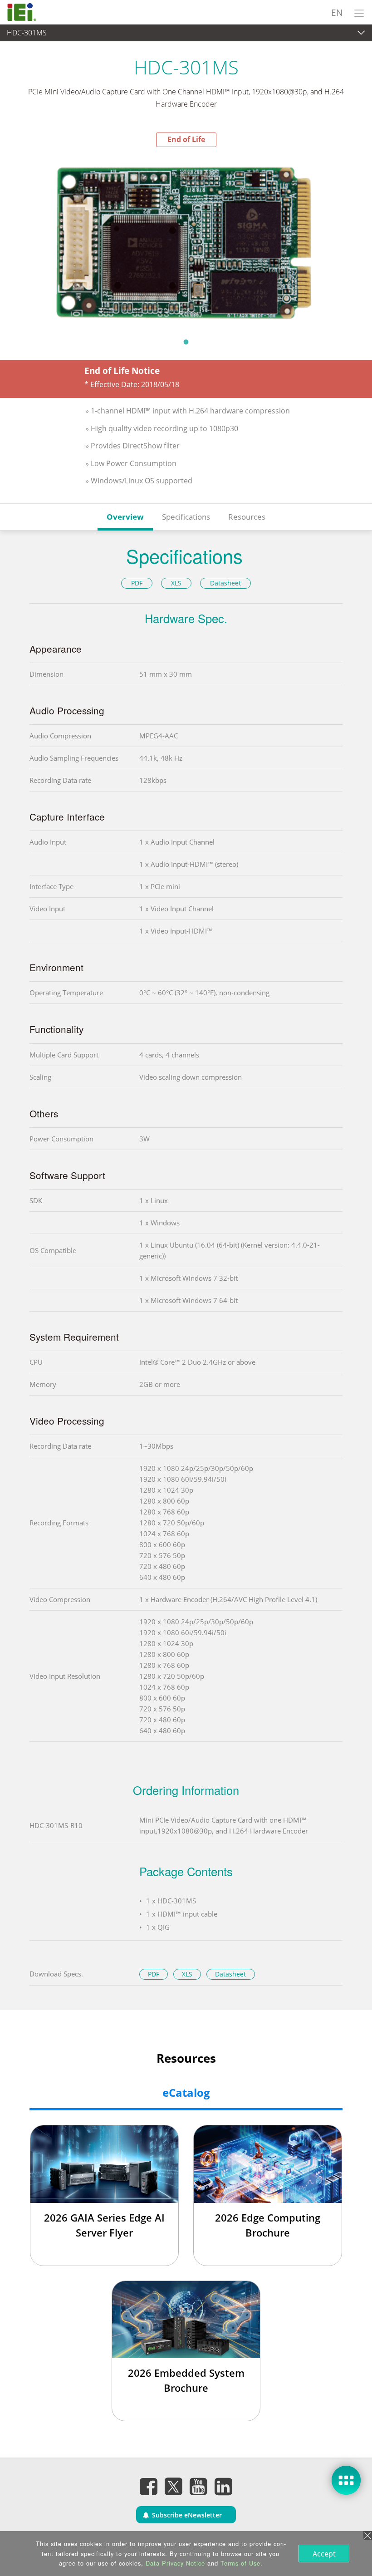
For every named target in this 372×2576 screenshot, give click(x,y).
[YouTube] (199, 2486)
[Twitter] (174, 2483)
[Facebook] (149, 2486)
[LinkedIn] (224, 2486)
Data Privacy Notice (175, 2563)
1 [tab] (186, 342)
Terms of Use (240, 2563)
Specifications (186, 517)
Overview (125, 517)
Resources (247, 517)
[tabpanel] (186, 240)
